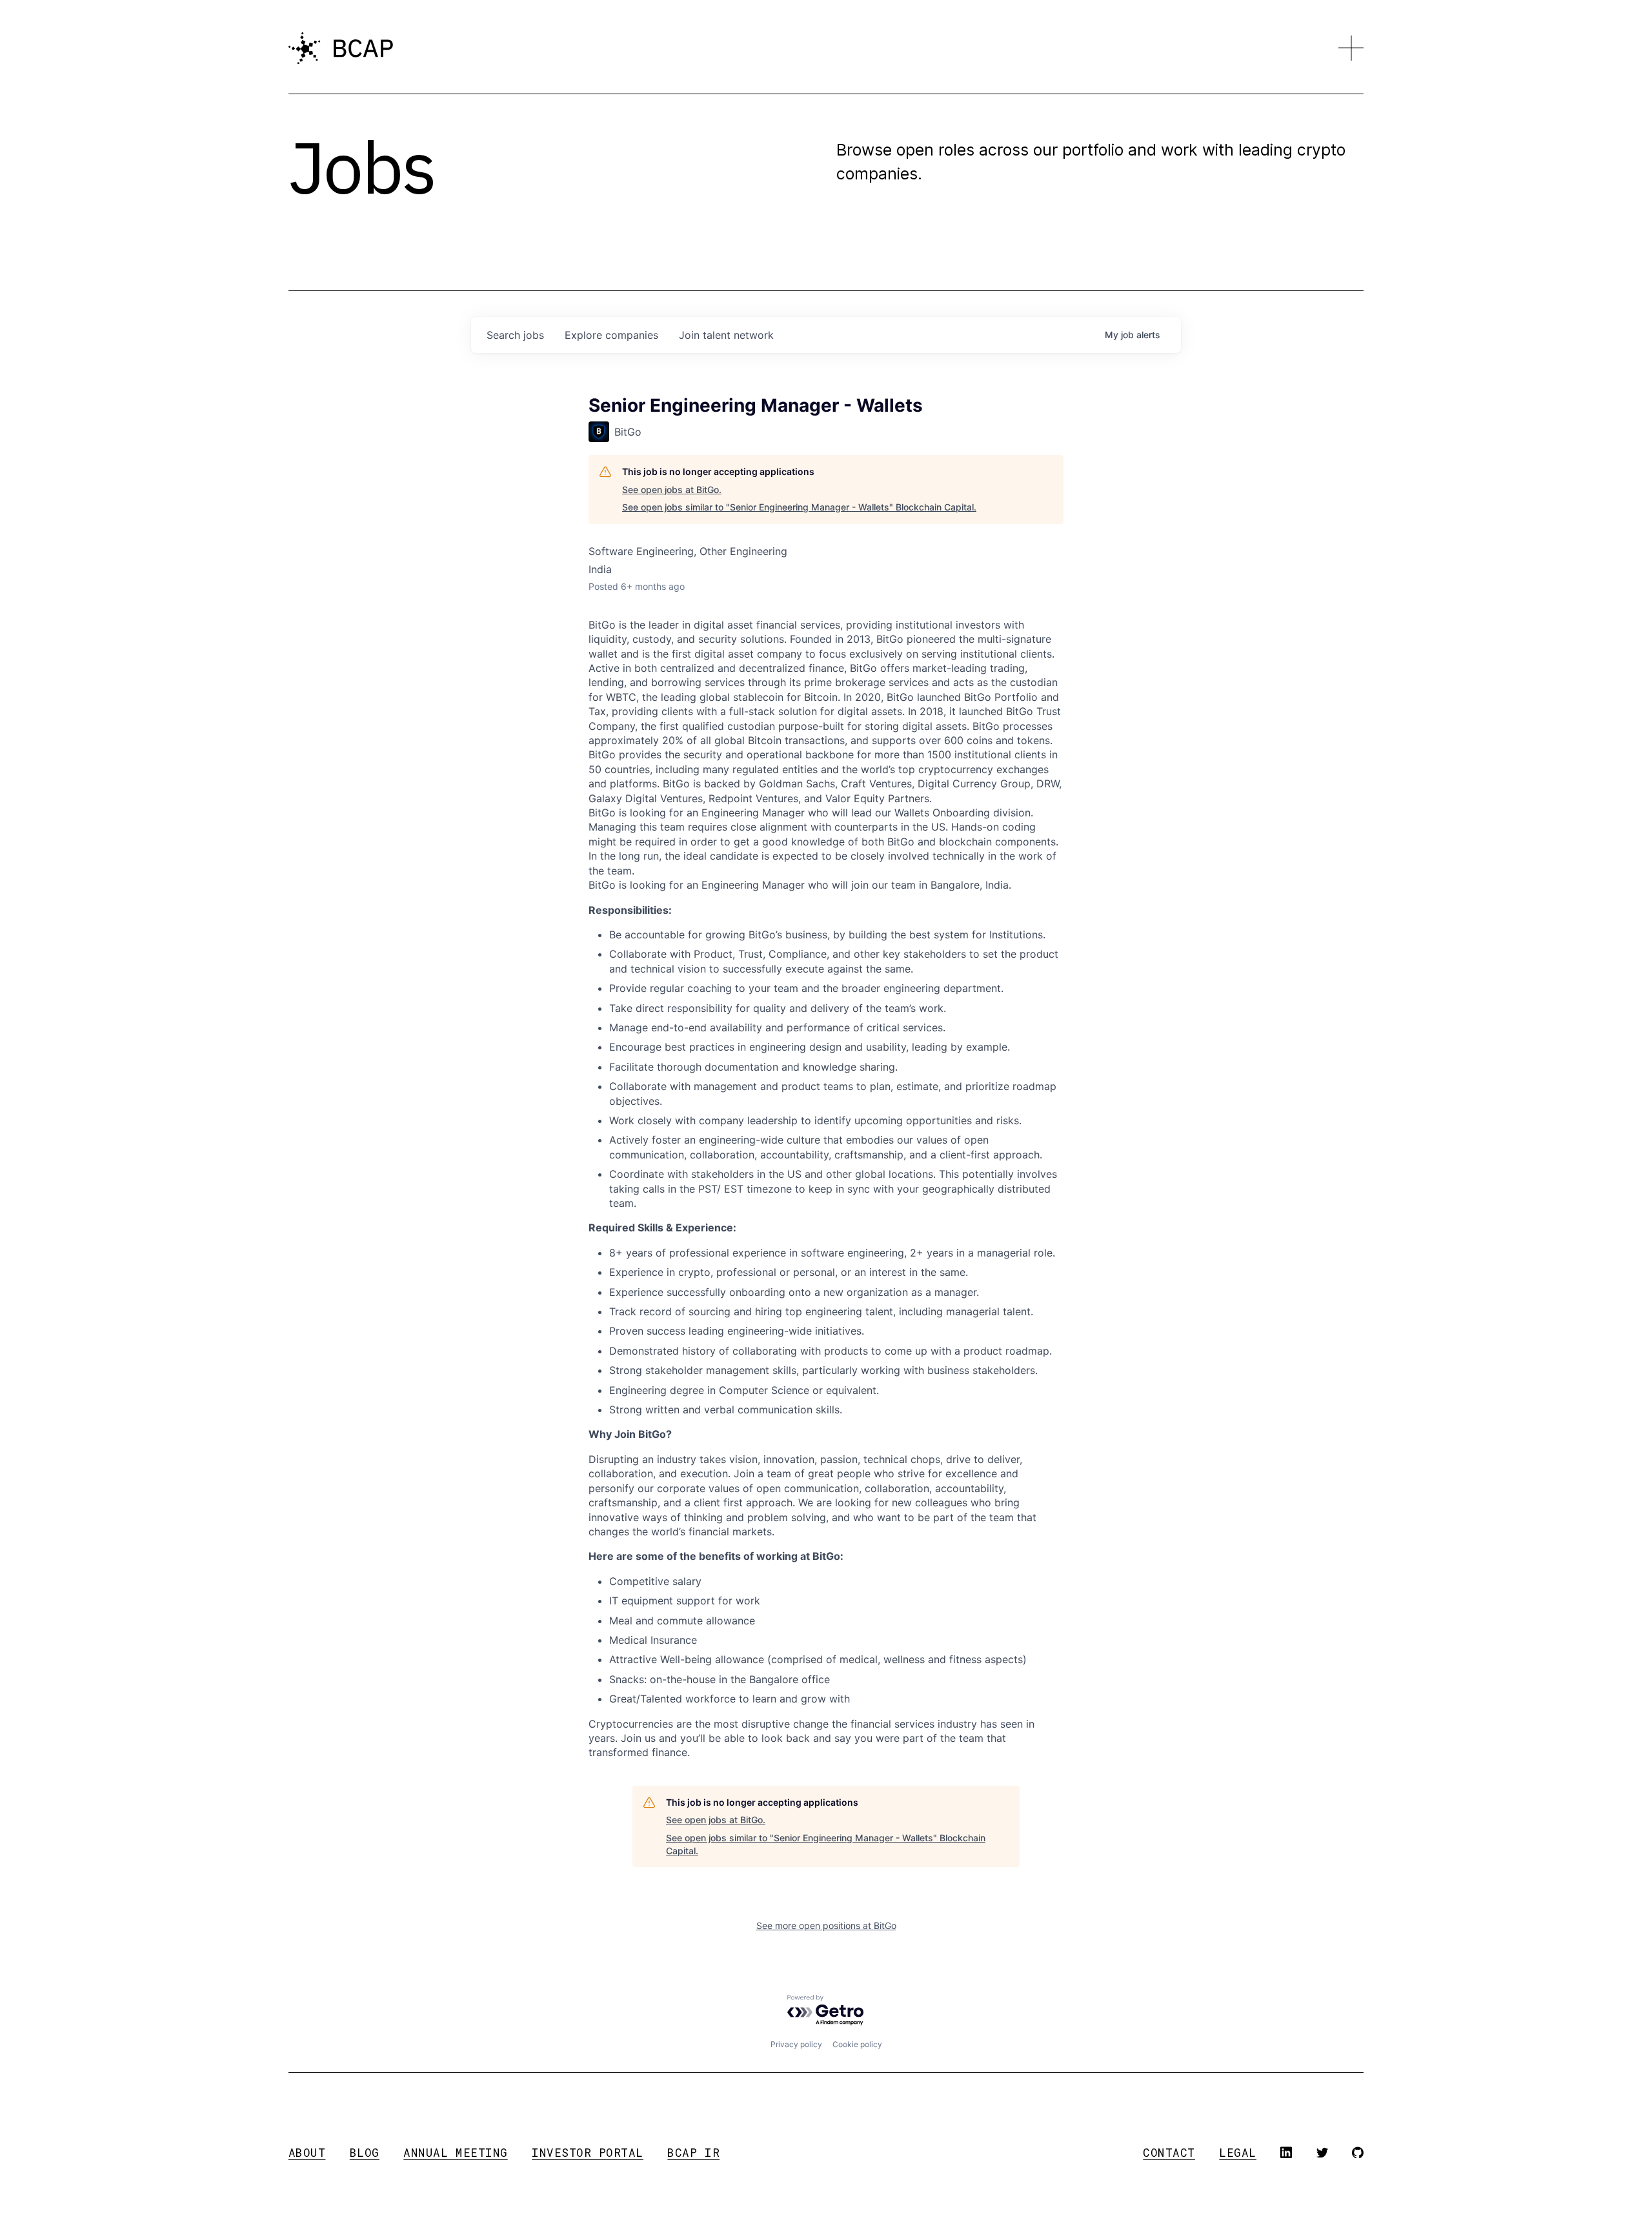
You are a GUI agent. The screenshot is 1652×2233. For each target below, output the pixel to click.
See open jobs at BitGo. (672, 490)
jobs (515, 335)
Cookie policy (857, 2044)
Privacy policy (796, 2044)
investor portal (588, 2153)
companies (611, 335)
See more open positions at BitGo (826, 1925)
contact (1169, 2153)
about (307, 2153)
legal (1238, 2153)
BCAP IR (693, 2153)
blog (365, 2153)
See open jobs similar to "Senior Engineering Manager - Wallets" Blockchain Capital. (799, 507)
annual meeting (455, 2153)
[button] (1351, 48)
